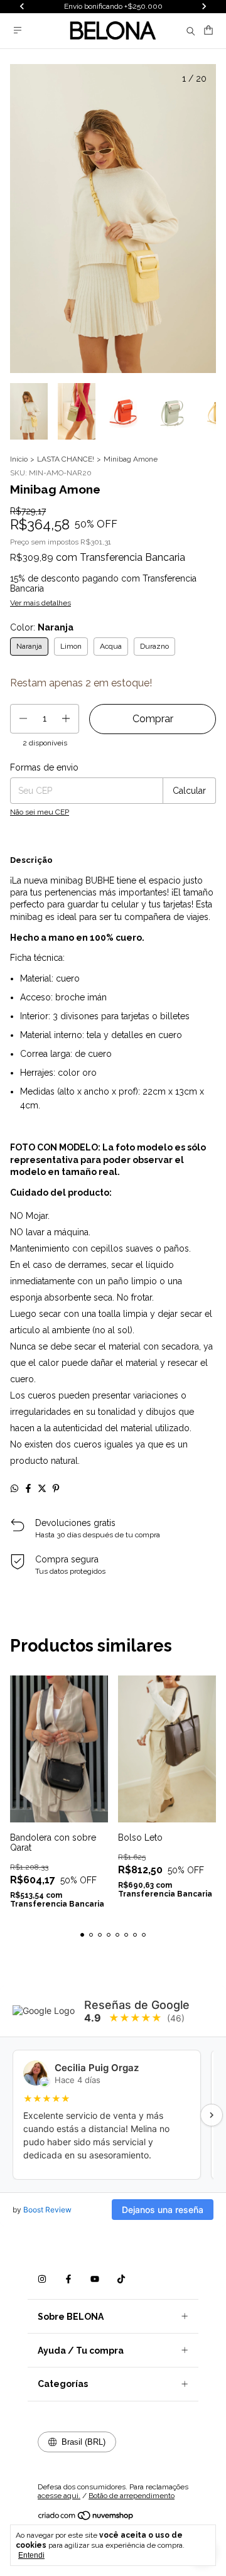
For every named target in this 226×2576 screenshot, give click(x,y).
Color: (42, 627)
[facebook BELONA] (68, 2279)
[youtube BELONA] (95, 2279)
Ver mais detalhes (40, 603)
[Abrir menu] (18, 30)
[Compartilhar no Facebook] (28, 1488)
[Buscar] (191, 31)
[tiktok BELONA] (121, 2279)
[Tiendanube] (86, 2519)
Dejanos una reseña (163, 2210)
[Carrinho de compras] (208, 30)
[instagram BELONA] (42, 2279)
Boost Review (47, 2210)
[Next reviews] (212, 2115)
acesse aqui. (59, 2496)
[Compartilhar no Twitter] (42, 1488)
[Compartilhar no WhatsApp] (14, 1488)
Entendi (31, 2555)
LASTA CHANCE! (66, 459)
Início (19, 459)
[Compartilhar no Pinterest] (56, 1488)
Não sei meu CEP (40, 812)
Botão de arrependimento (132, 2496)
